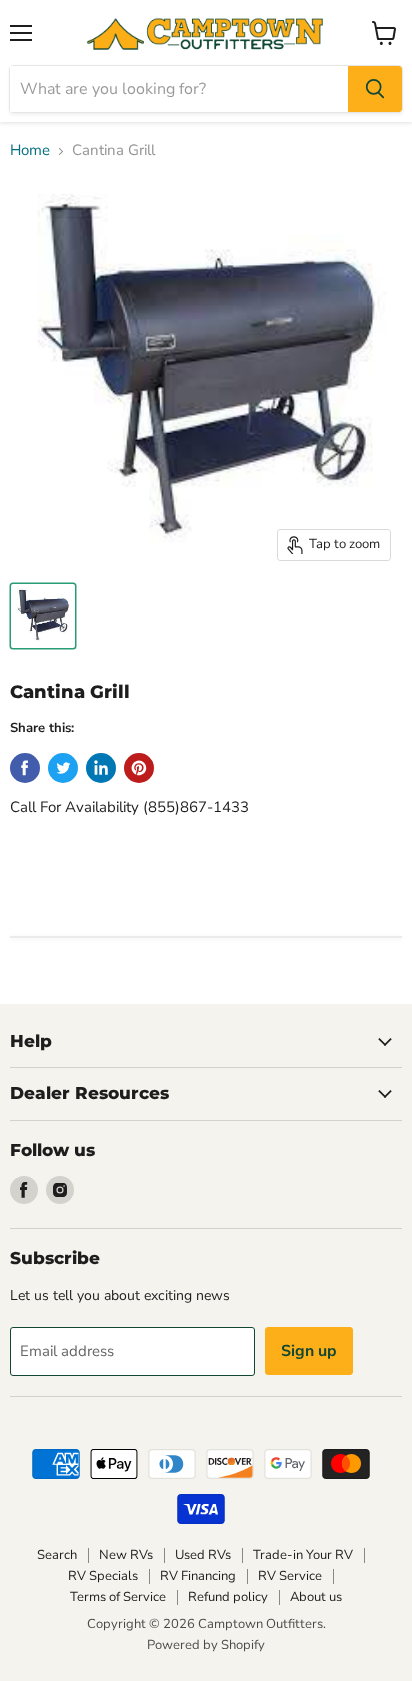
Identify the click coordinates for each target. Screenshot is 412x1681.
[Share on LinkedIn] (101, 768)
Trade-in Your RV (303, 1555)
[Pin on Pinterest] (139, 768)
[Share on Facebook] (25, 768)
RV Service (290, 1576)
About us (316, 1597)
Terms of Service (118, 1597)
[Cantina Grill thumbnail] (43, 616)
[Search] (375, 89)
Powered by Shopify (206, 1645)
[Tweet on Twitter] (63, 768)
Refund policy (228, 1597)
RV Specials (103, 1576)
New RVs (126, 1555)
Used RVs (203, 1555)
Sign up (309, 1351)
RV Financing (198, 1576)
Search (57, 1555)
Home (30, 150)
